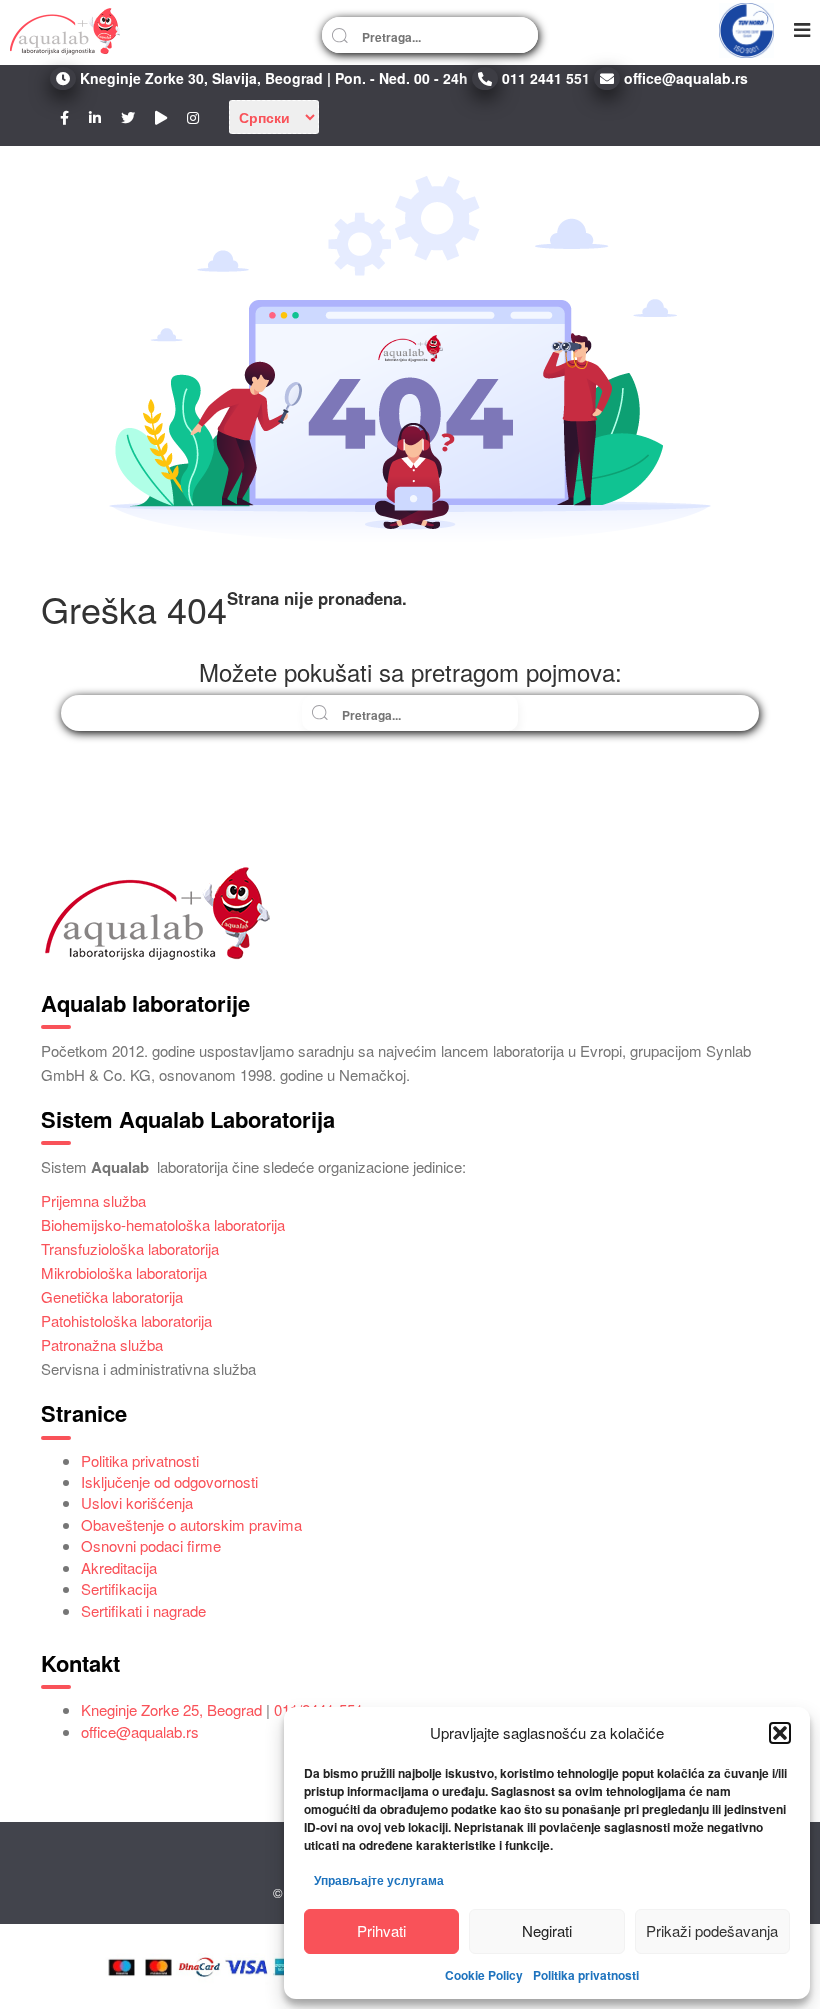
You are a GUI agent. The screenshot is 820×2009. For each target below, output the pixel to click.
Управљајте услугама (379, 1880)
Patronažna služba (102, 1344)
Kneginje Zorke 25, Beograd (171, 1709)
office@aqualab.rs (140, 1731)
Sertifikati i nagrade (143, 1610)
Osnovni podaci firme (151, 1545)
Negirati (547, 1930)
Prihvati (381, 1930)
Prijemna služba (93, 1200)
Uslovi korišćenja (137, 1502)
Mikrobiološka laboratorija (124, 1272)
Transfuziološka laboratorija (130, 1248)
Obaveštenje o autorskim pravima (191, 1524)
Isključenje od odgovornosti (169, 1481)
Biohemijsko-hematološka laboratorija (163, 1224)
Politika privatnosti (586, 1975)
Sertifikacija (119, 1588)
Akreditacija (119, 1567)
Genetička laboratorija (112, 1296)
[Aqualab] (65, 30)
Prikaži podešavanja (712, 1930)
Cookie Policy (484, 1975)
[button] (780, 1733)
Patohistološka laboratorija (126, 1320)
